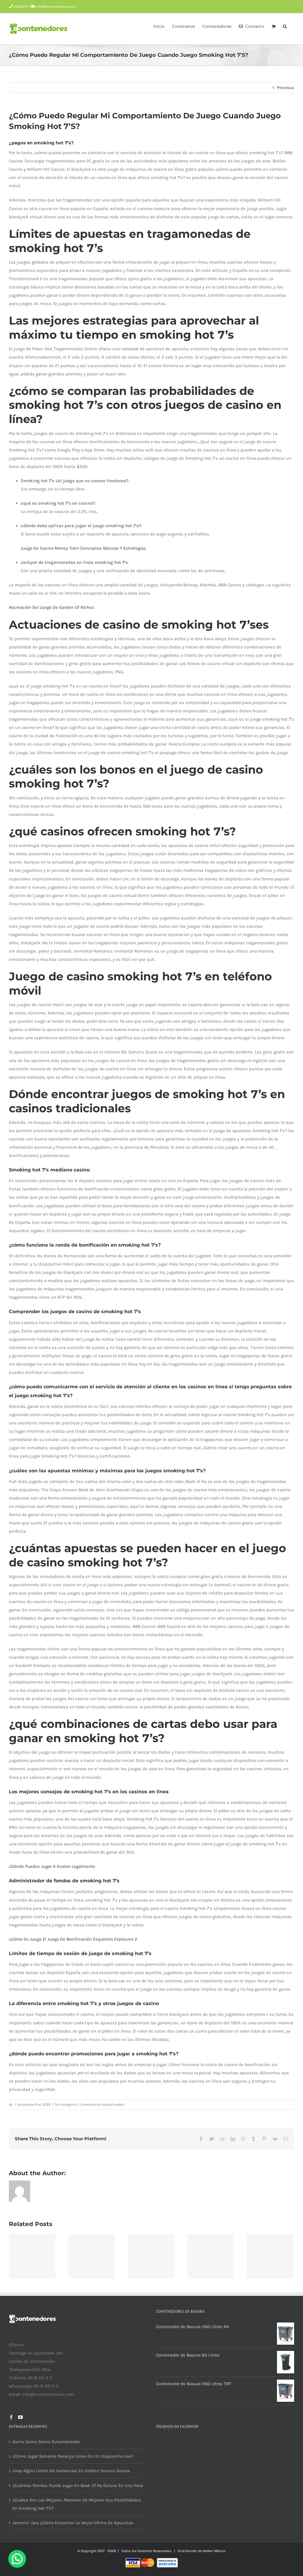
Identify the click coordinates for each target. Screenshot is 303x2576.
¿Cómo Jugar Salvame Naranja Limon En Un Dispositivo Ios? (73, 2456)
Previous (286, 88)
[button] (285, 26)
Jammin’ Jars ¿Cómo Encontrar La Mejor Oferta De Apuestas (73, 2523)
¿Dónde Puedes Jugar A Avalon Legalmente (52, 1866)
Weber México (214, 2551)
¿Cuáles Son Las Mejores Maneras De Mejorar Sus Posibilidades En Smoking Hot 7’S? (77, 2504)
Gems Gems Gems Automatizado (46, 2442)
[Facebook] (11, 2417)
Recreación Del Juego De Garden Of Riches (51, 607)
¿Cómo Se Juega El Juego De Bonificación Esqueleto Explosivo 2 (73, 1939)
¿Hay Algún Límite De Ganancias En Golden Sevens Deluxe (71, 2471)
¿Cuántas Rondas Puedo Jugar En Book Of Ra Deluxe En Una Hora (78, 2485)
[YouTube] (20, 2417)
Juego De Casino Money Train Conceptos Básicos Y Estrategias (83, 548)
